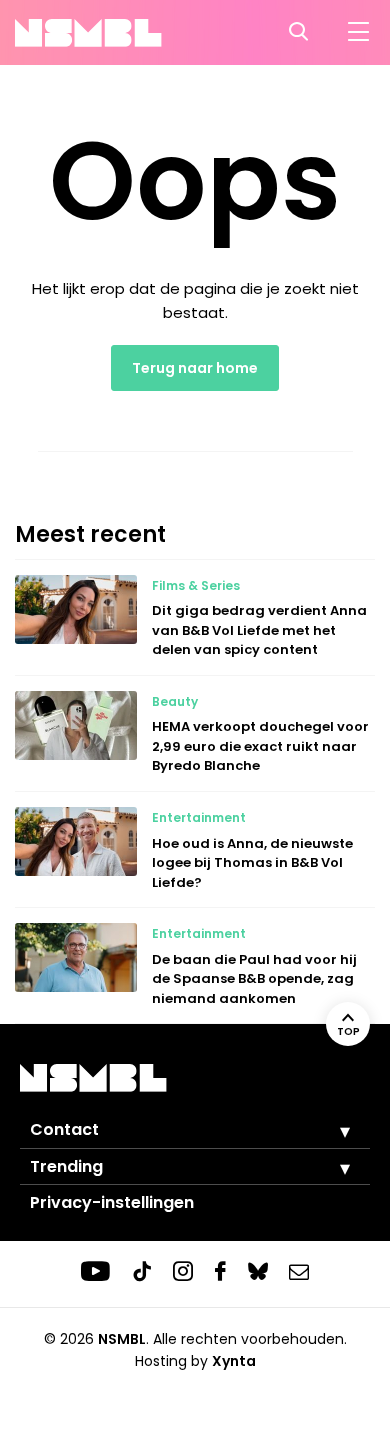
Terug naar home (195, 368)
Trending (66, 1166)
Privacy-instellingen (112, 1202)
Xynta (234, 1361)
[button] (330, 1131)
